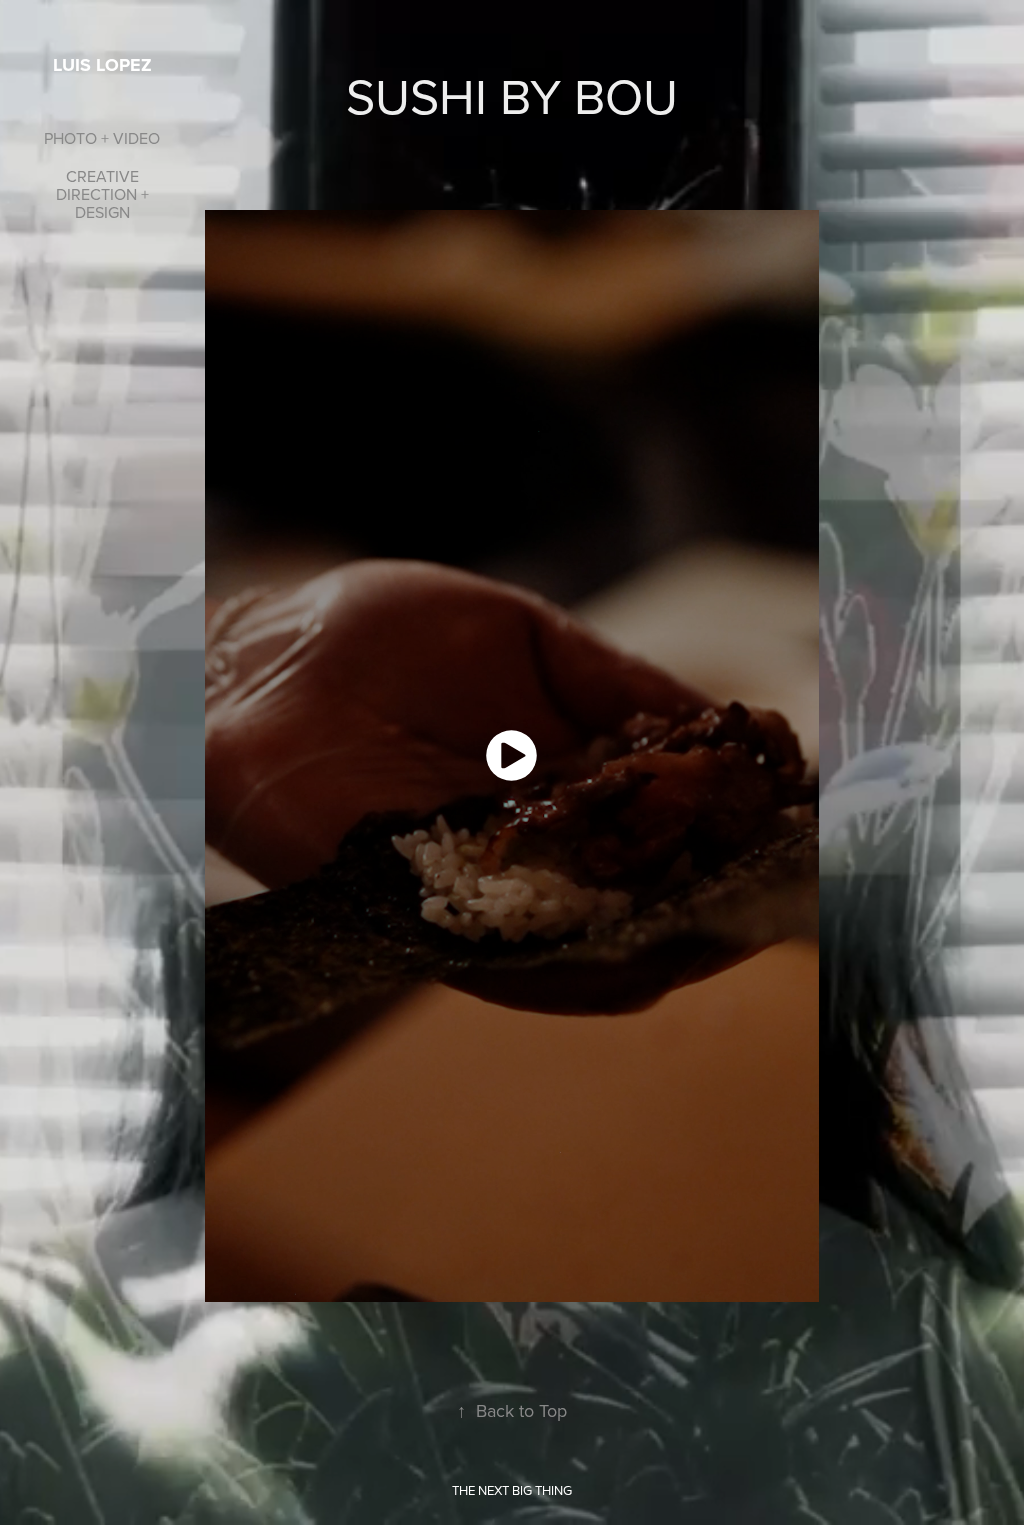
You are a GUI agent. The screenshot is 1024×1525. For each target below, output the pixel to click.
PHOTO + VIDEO (102, 138)
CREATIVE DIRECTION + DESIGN (102, 194)
